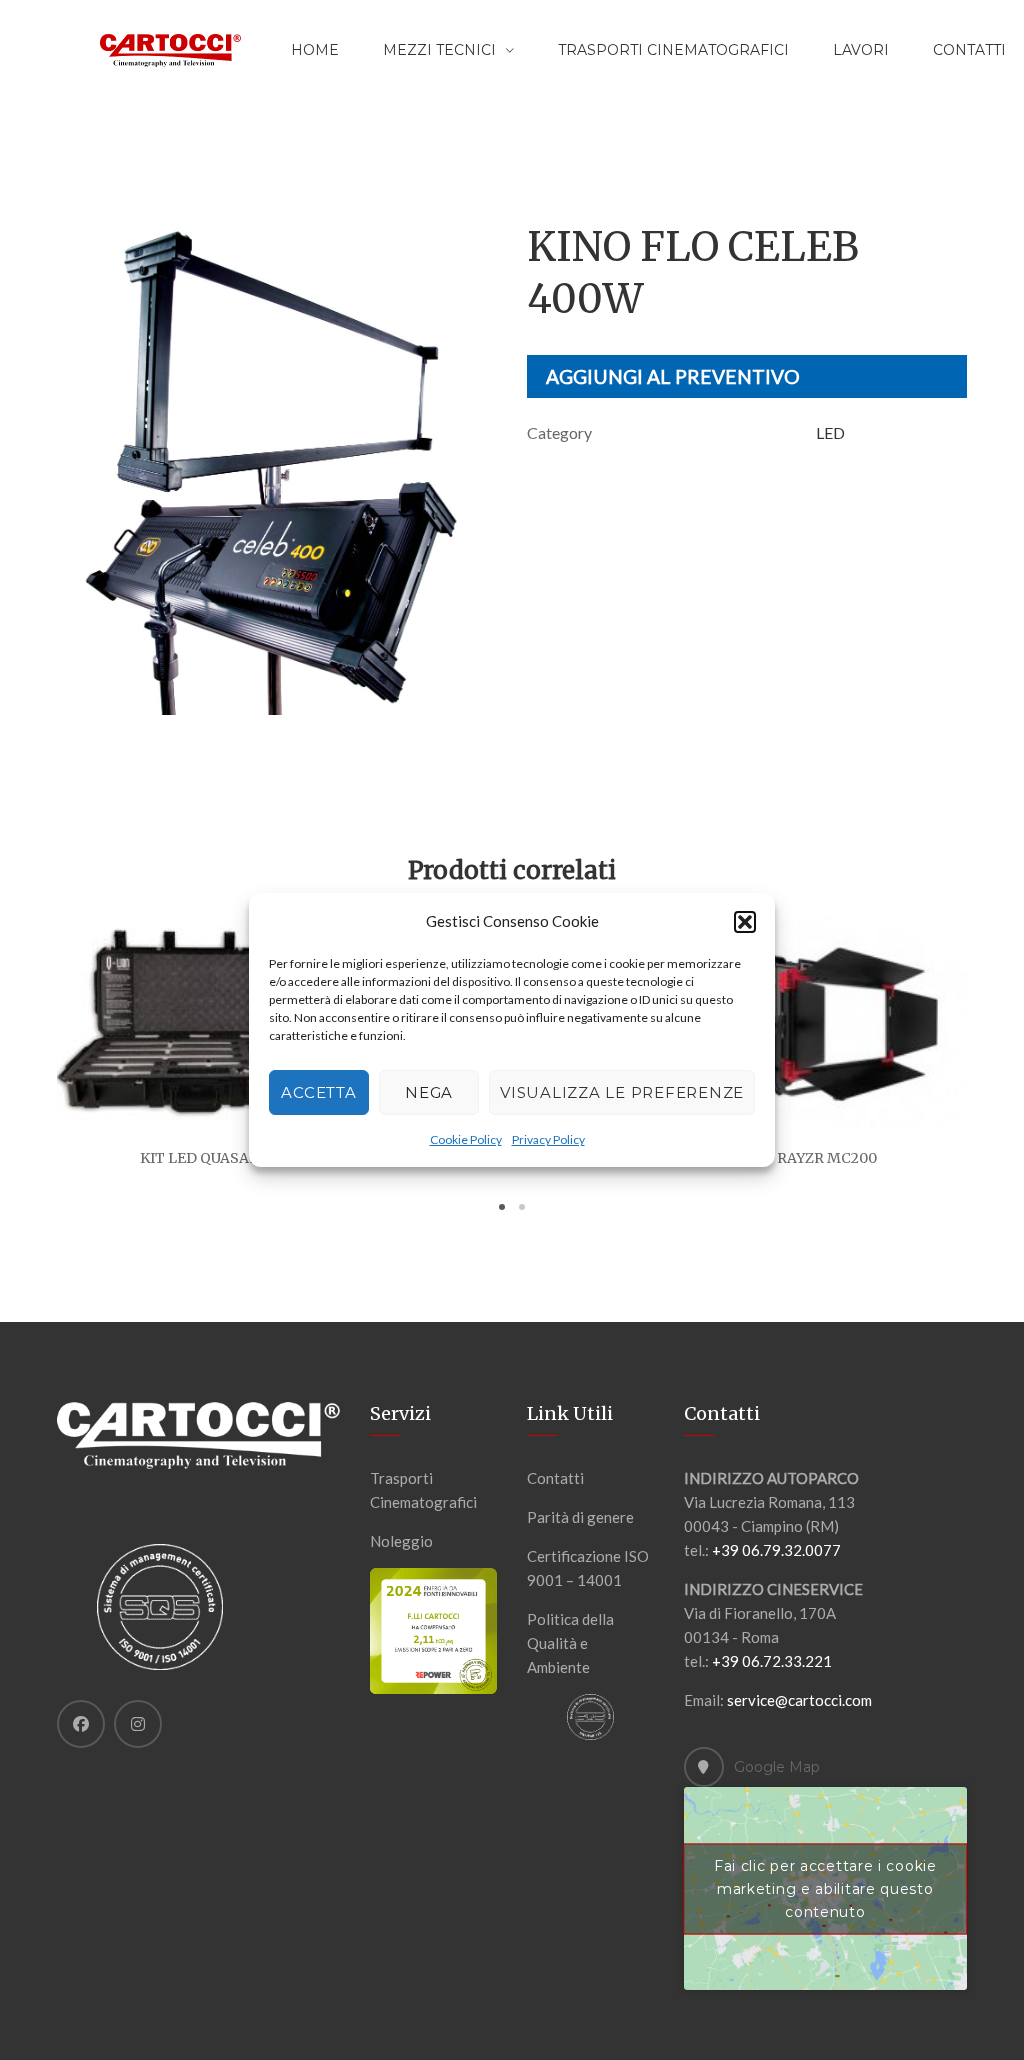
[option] (277, 468)
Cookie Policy (466, 1139)
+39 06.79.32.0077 (776, 1550)
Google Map (777, 1767)
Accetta (318, 1092)
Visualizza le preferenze (622, 1092)
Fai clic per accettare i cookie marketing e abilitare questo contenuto (825, 1888)
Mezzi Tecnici (439, 50)
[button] (745, 922)
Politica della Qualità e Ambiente (570, 1643)
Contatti (555, 1478)
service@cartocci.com (799, 1700)
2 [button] (522, 1207)
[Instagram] (138, 1724)
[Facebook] (81, 1724)
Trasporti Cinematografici (673, 50)
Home (315, 50)
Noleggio (401, 1541)
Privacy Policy (548, 1139)
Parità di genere (580, 1517)
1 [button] (502, 1207)
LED (830, 432)
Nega (429, 1092)
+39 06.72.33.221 (772, 1661)
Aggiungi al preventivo (673, 376)
